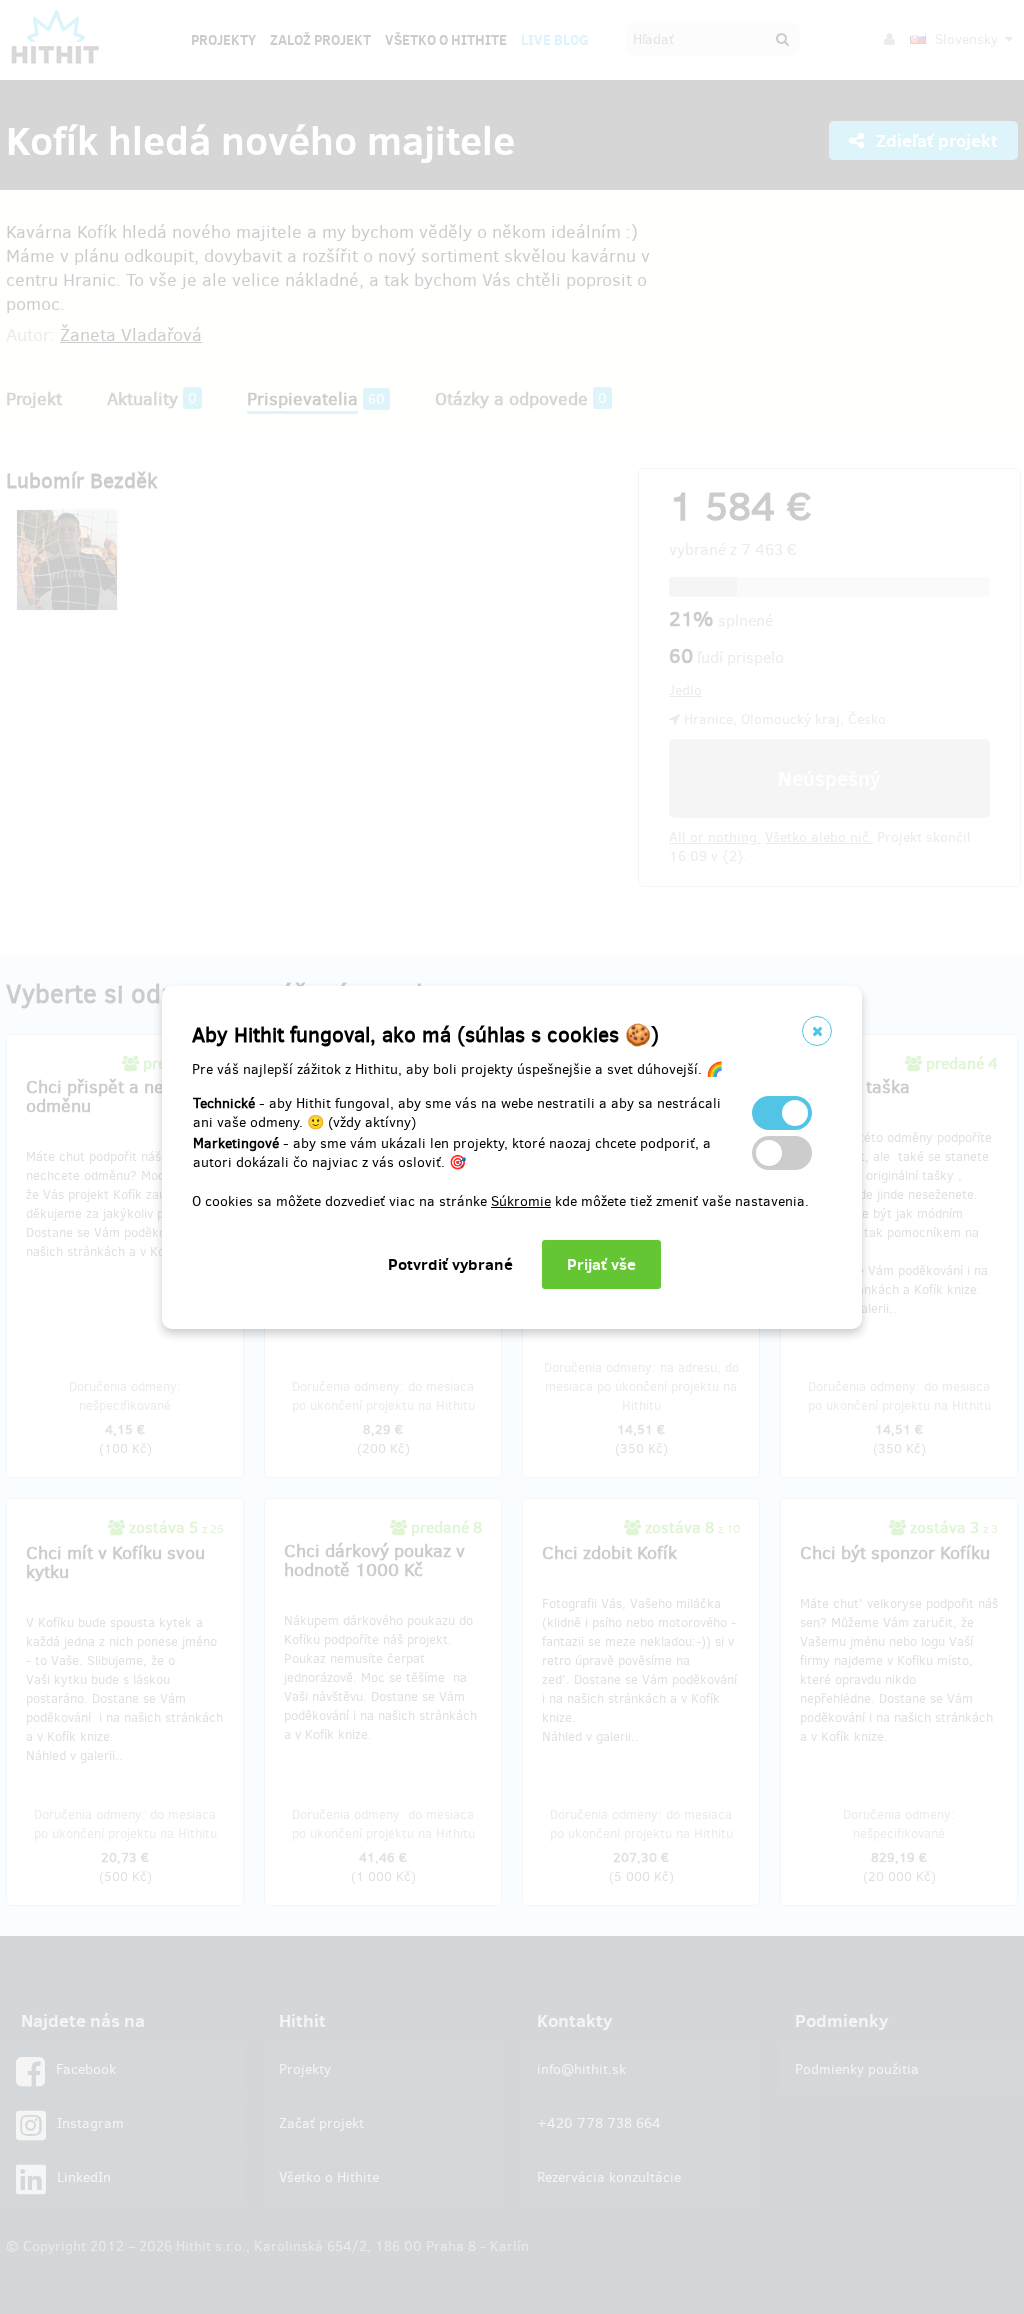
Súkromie (521, 1201)
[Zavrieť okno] (817, 1031)
